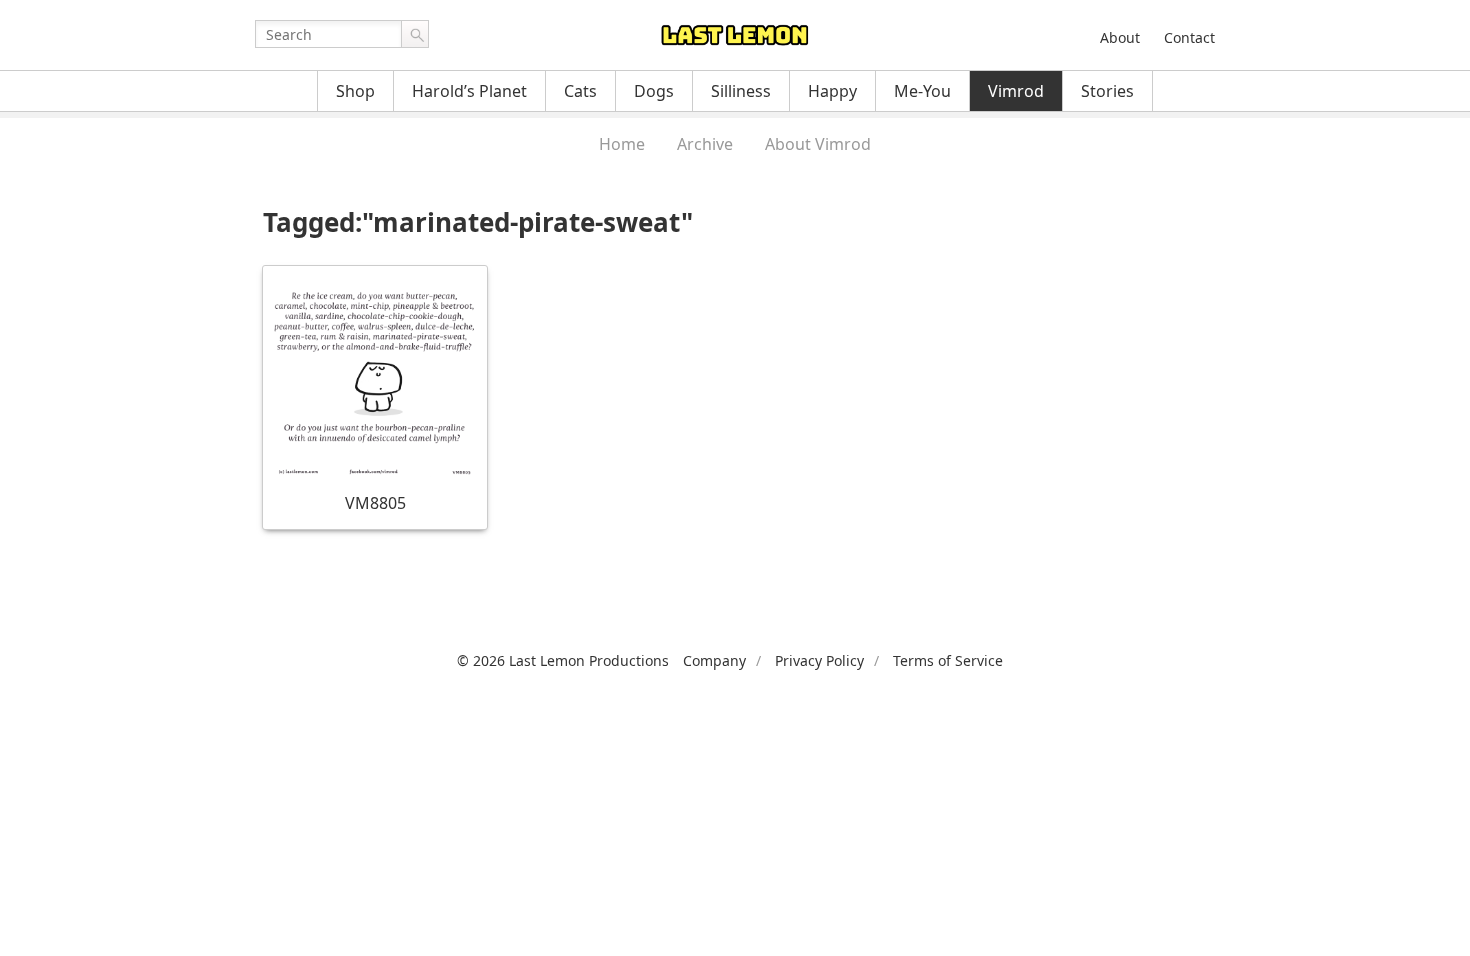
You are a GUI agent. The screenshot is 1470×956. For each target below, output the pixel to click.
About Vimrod (818, 144)
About (1120, 37)
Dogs (654, 91)
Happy (832, 91)
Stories (1107, 91)
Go (415, 34)
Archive (705, 144)
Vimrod (1016, 91)
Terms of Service (948, 660)
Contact (1189, 37)
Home (622, 144)
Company (714, 660)
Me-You (922, 91)
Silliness (741, 91)
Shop (355, 91)
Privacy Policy (819, 660)
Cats (580, 91)
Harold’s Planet (469, 91)
